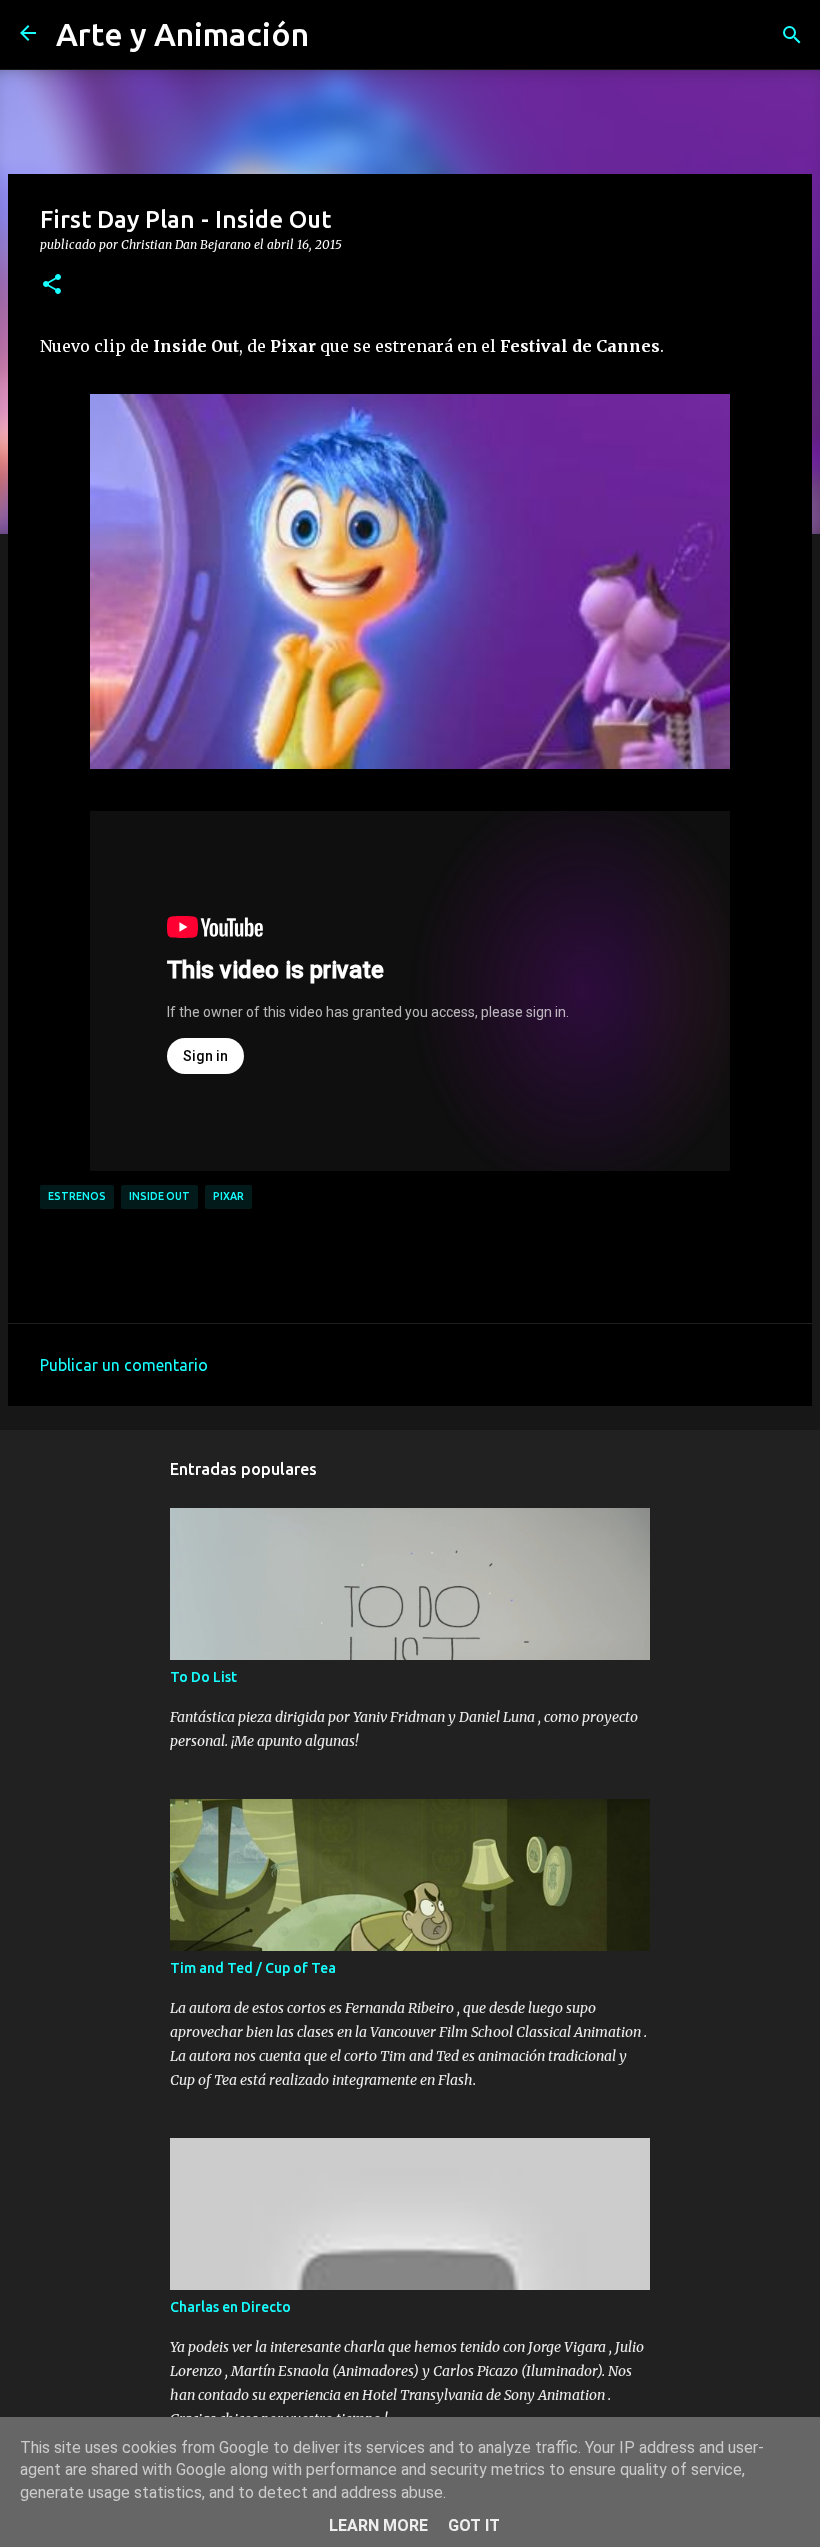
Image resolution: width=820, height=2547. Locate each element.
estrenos (77, 1196)
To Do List (203, 1677)
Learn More (378, 2525)
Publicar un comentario (124, 1365)
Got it (474, 2525)
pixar (228, 1196)
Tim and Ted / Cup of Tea (253, 1968)
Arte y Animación (182, 34)
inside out (159, 1196)
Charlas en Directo (230, 2307)
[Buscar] (792, 35)
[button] (52, 285)
